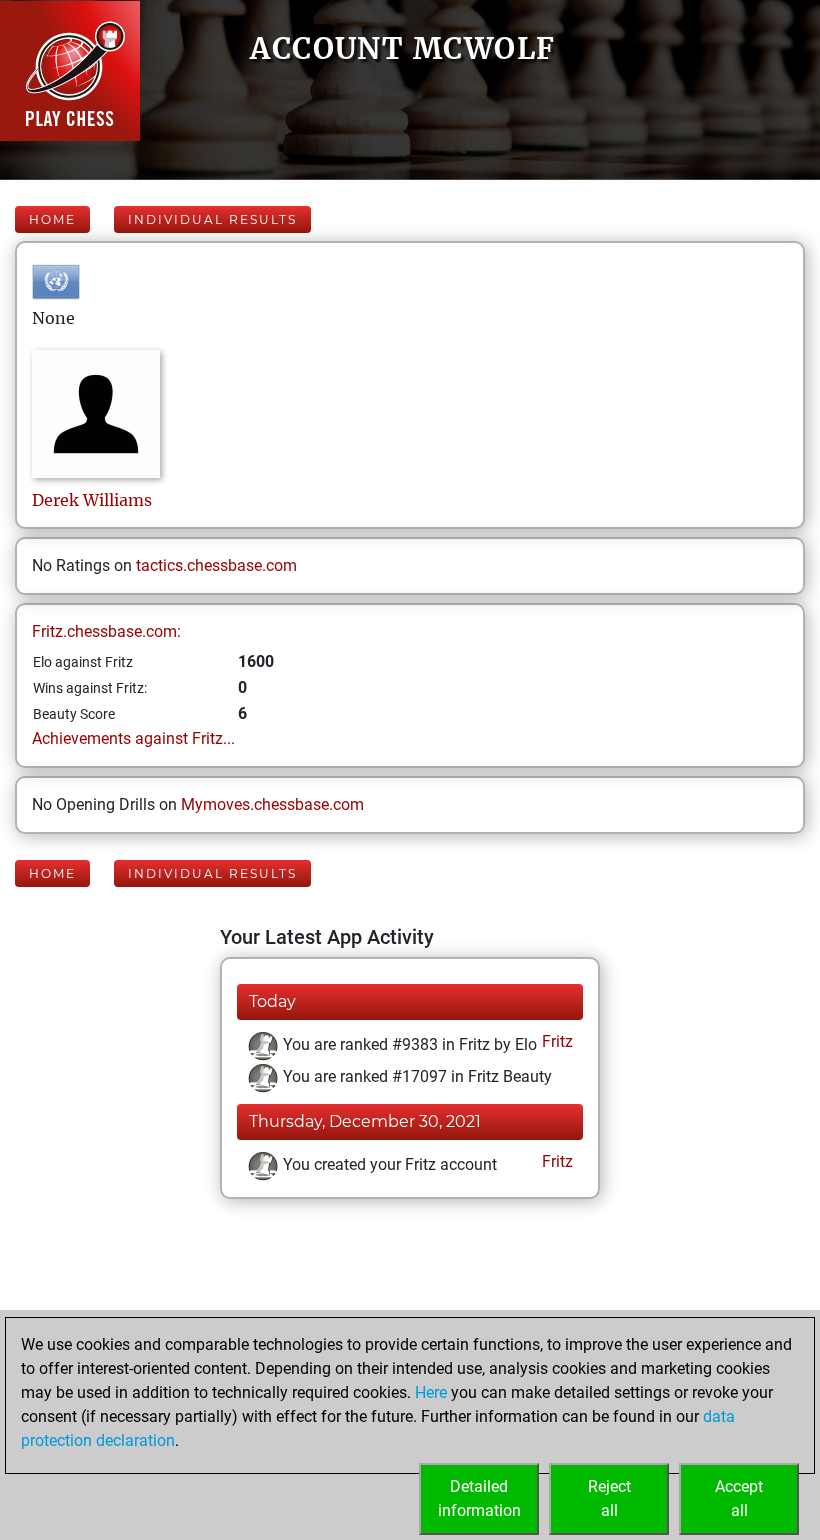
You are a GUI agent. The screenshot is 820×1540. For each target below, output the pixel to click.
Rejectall (609, 1498)
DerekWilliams (92, 500)
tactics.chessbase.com (216, 565)
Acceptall (739, 1498)
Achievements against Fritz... (133, 738)
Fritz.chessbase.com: (106, 631)
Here (431, 1392)
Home (52, 219)
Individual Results (212, 219)
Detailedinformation (479, 1498)
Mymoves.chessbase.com (272, 804)
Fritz (555, 1041)
